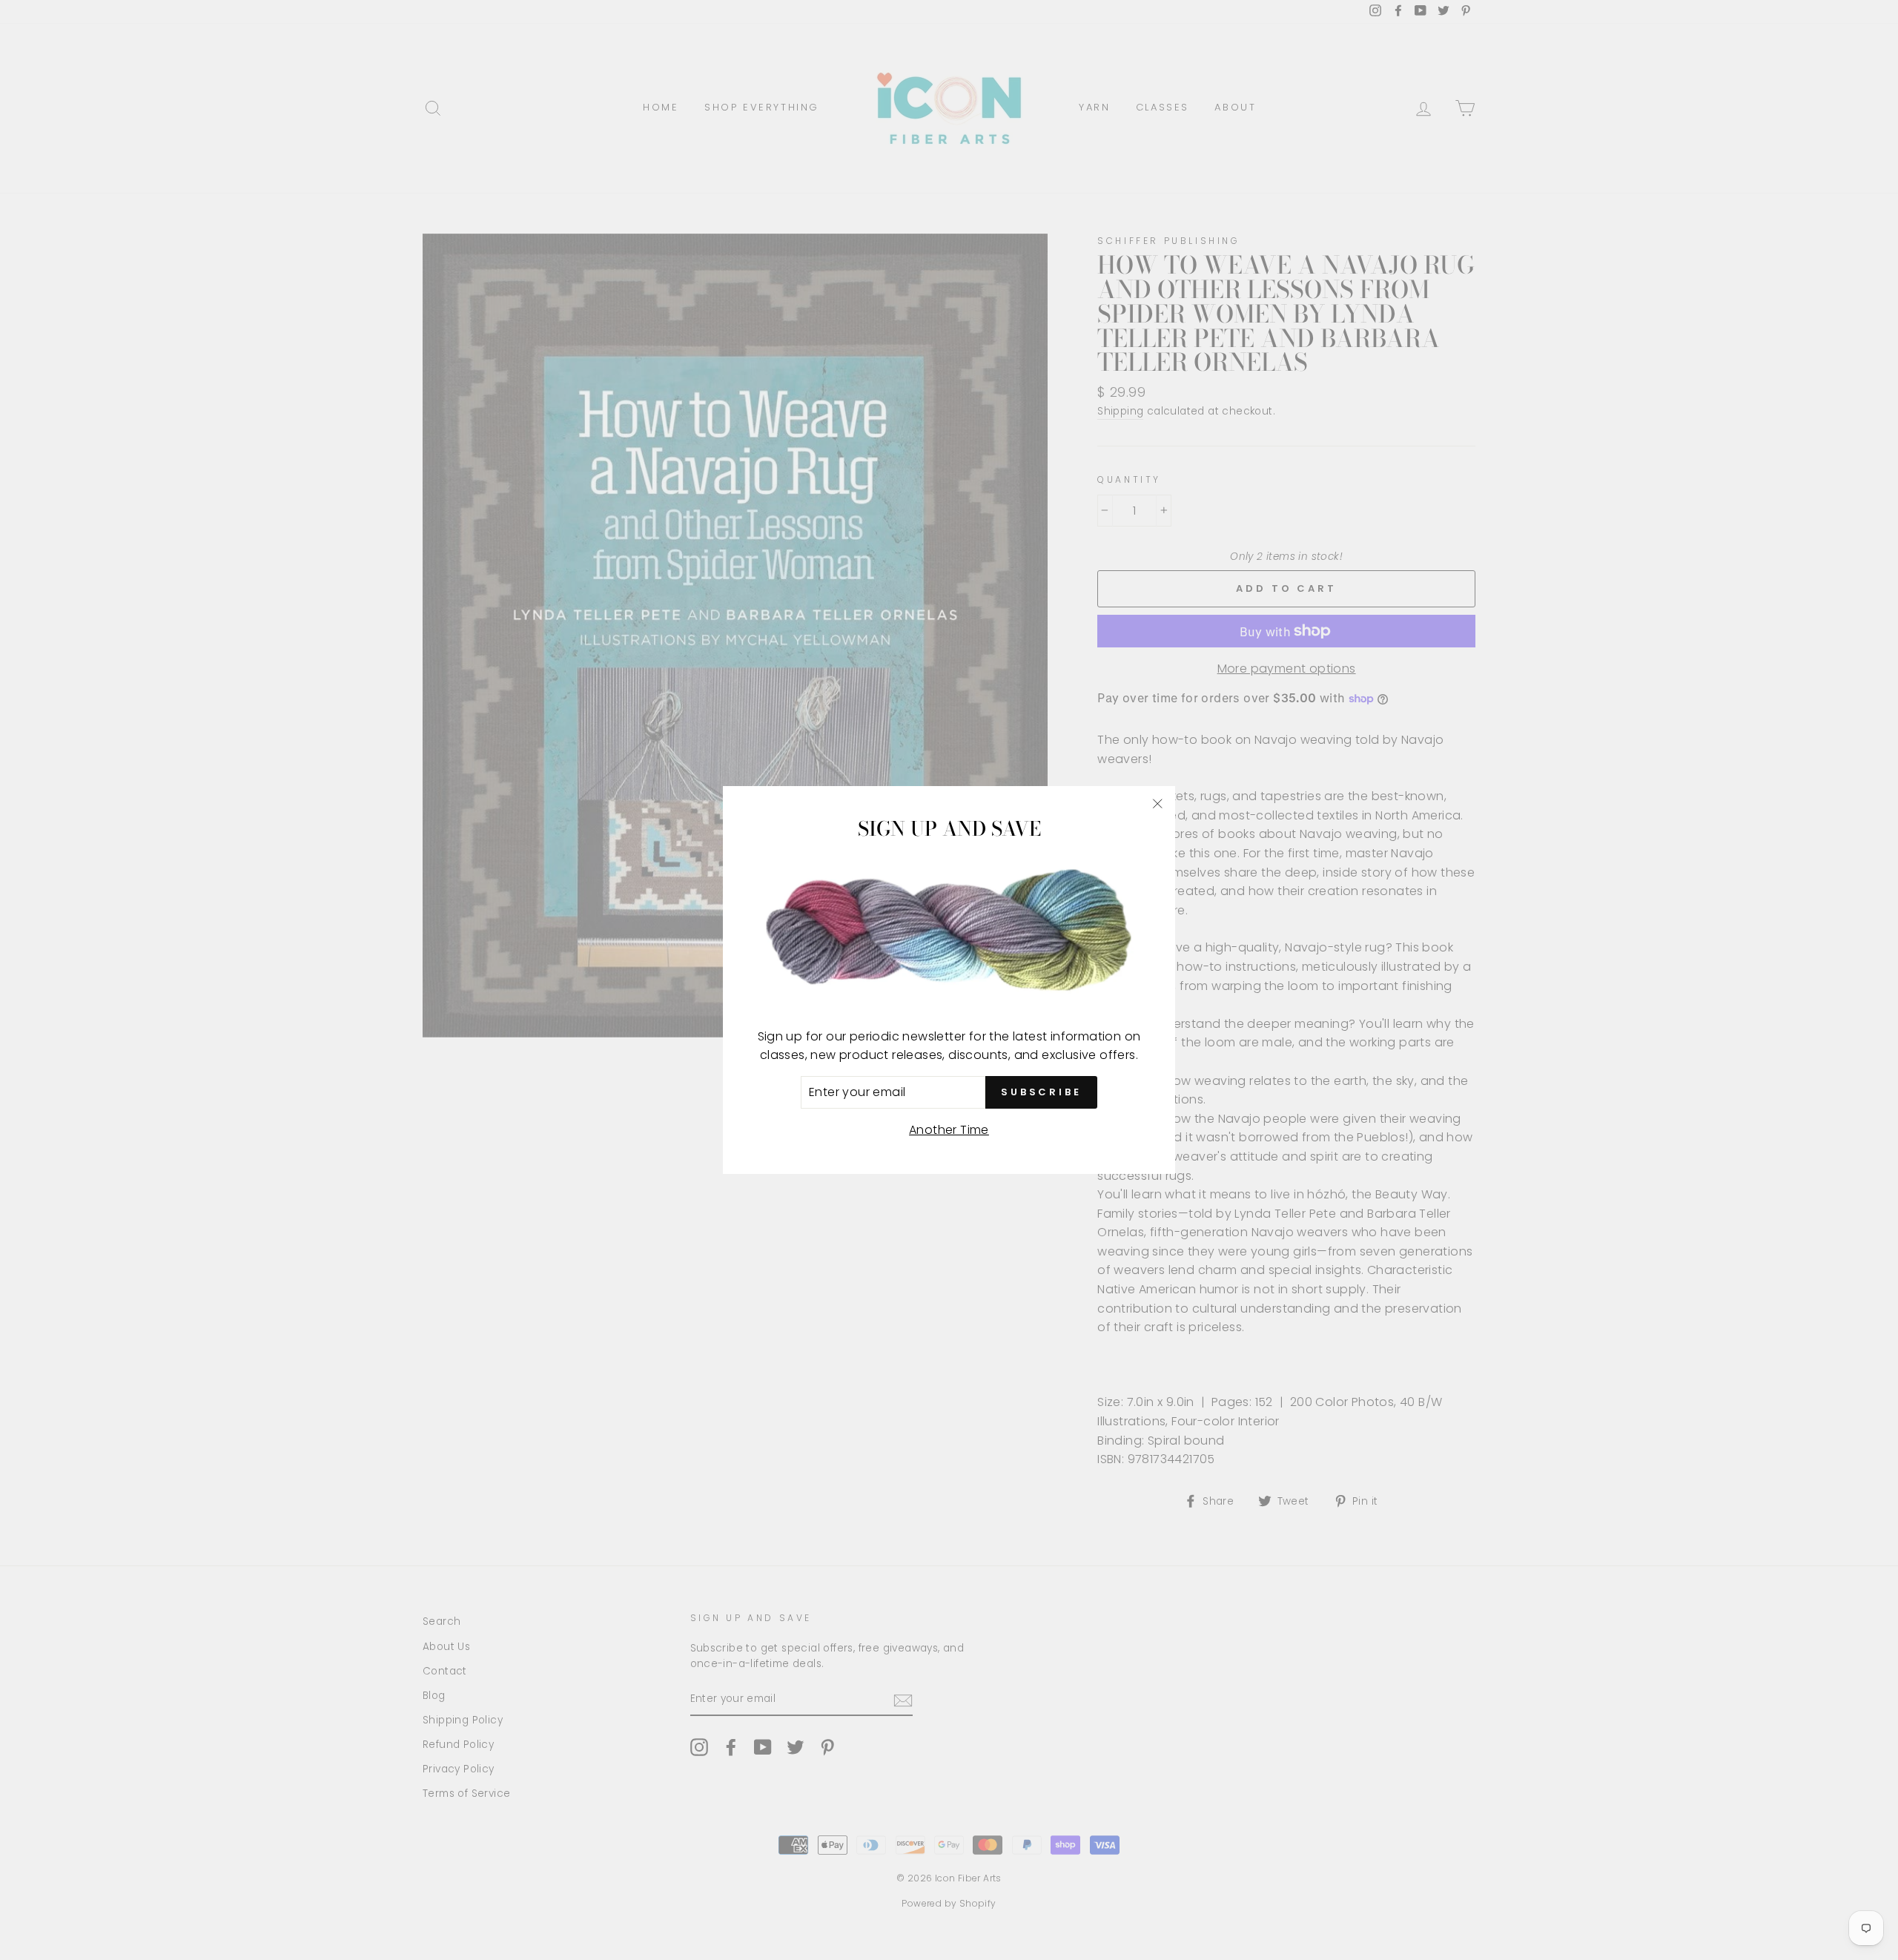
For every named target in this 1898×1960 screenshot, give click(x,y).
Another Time (949, 1130)
